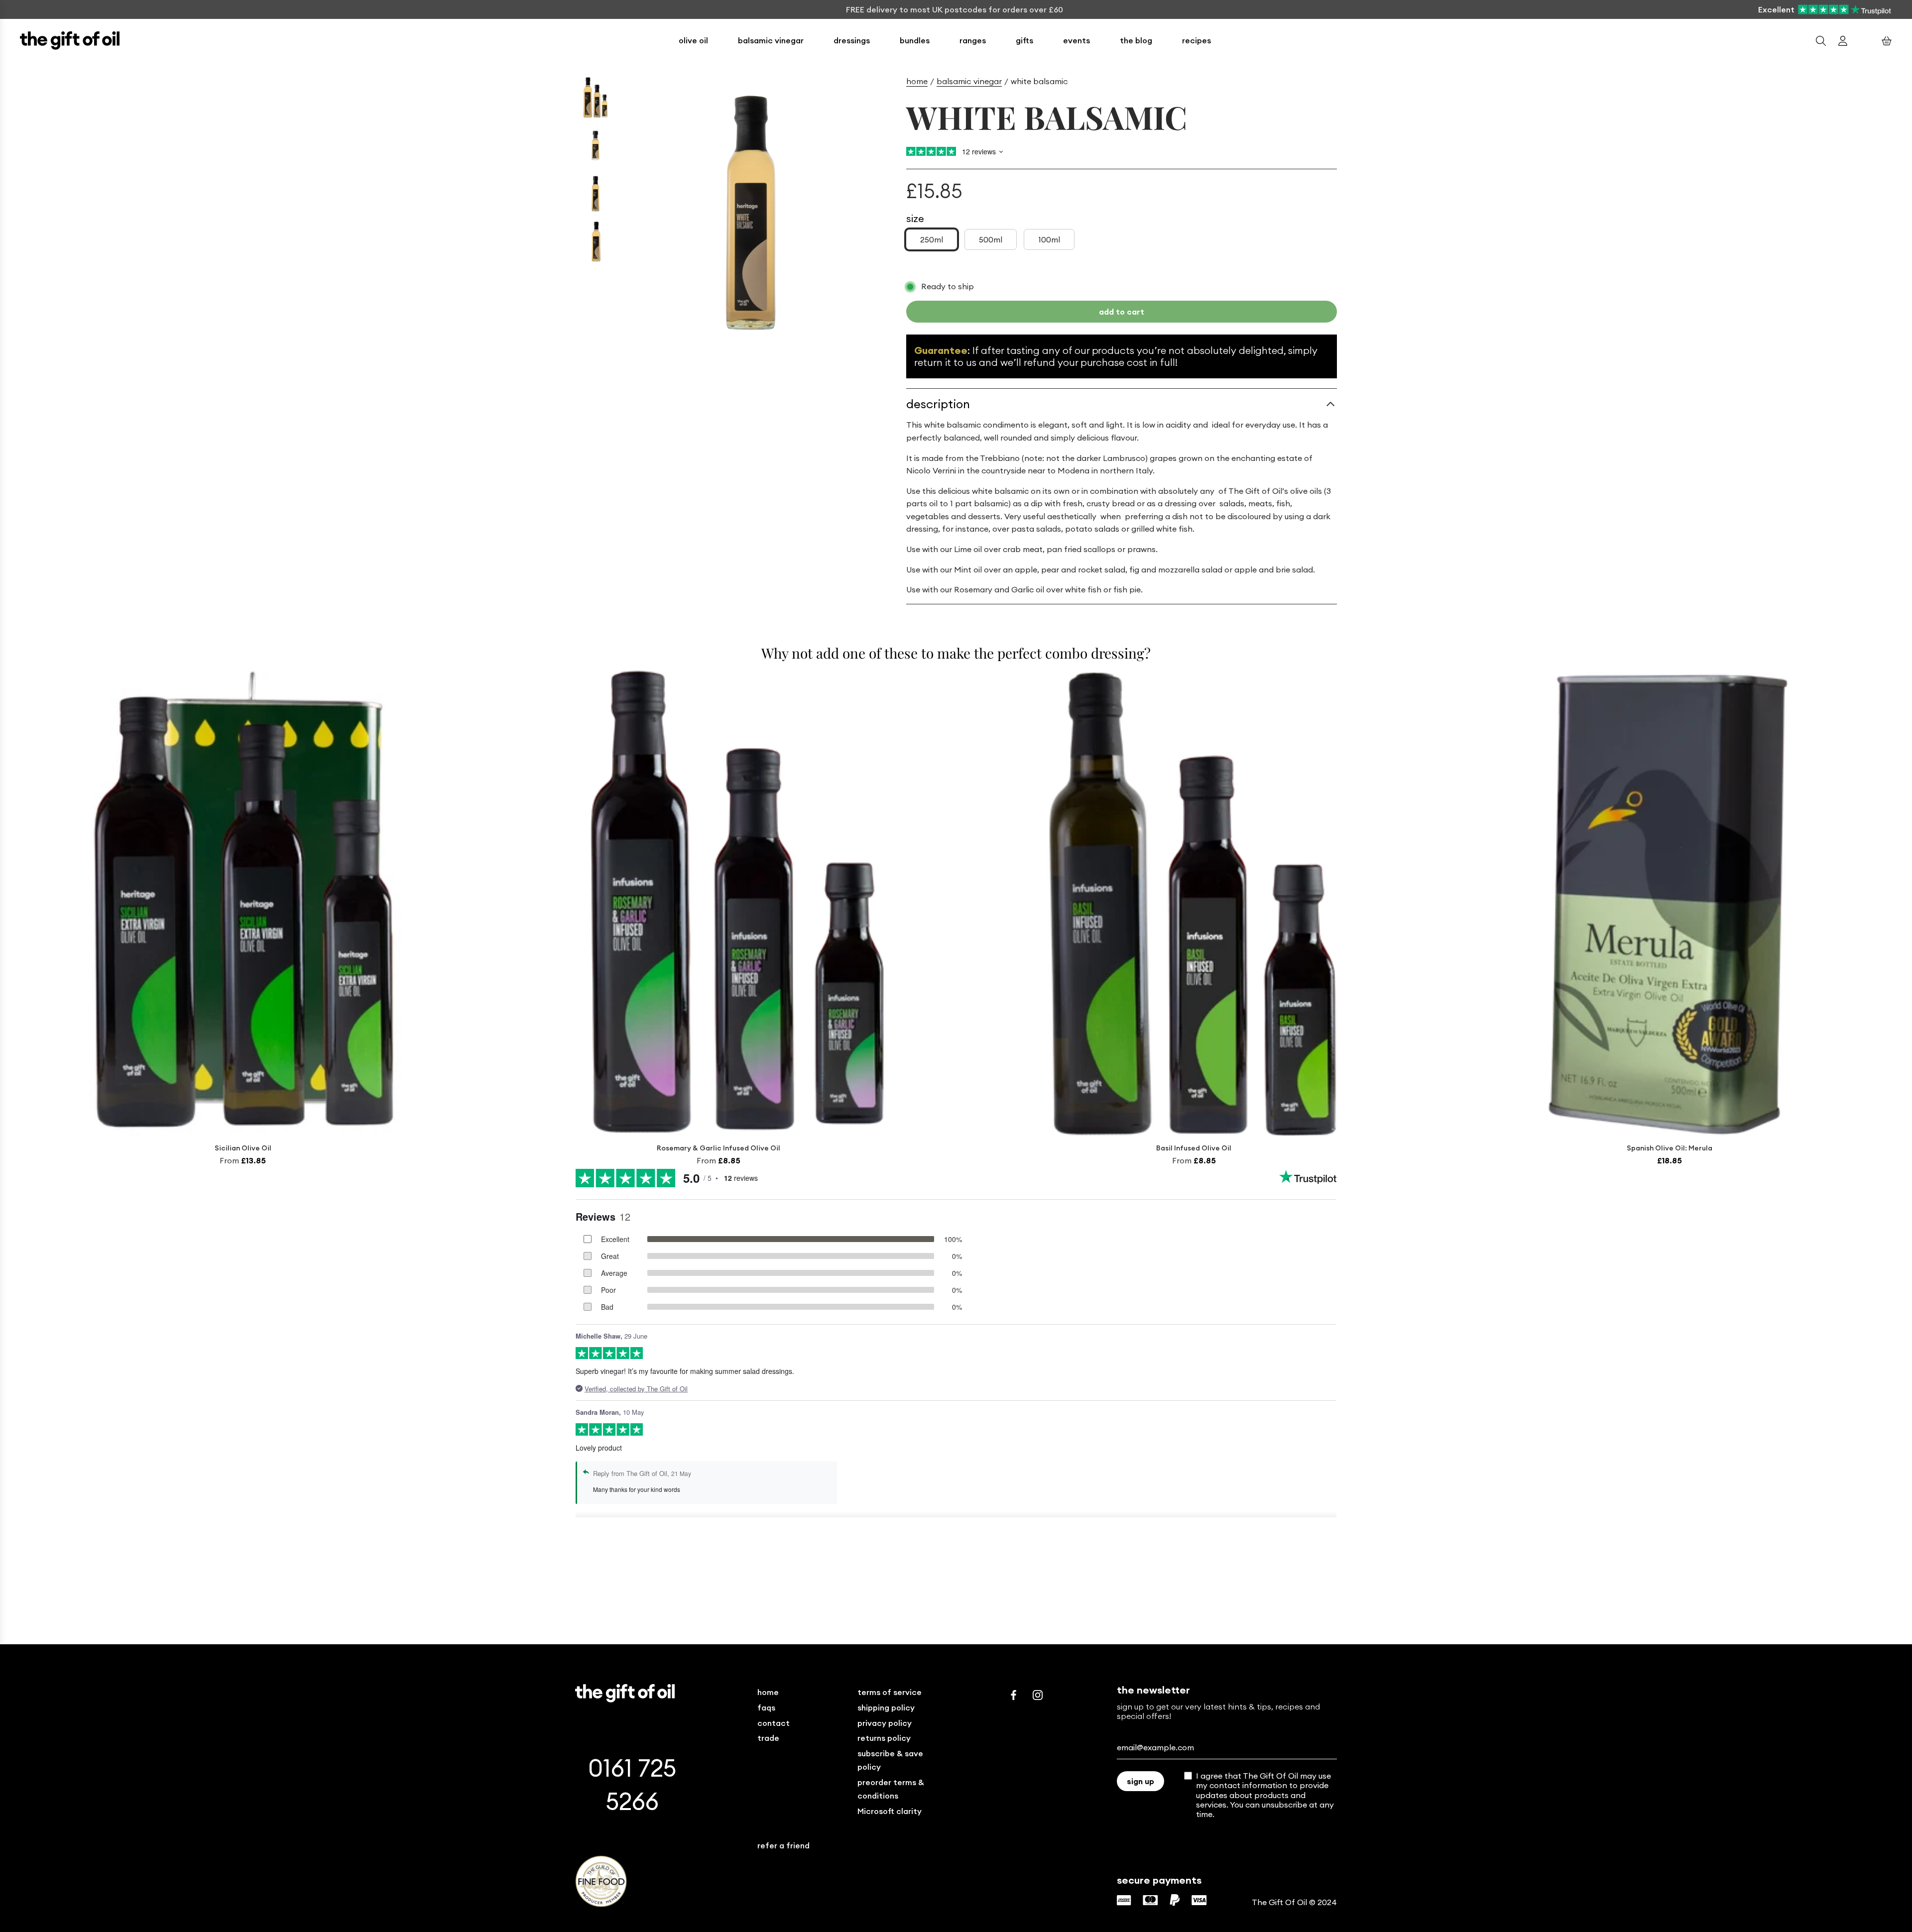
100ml (1049, 239)
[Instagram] (1038, 1695)
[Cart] (1887, 41)
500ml (991, 239)
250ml (932, 239)
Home (917, 81)
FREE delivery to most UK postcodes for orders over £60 (955, 9)
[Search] (1821, 41)
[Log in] (1843, 41)
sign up (1140, 1781)
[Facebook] (1014, 1695)
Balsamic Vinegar (969, 81)
